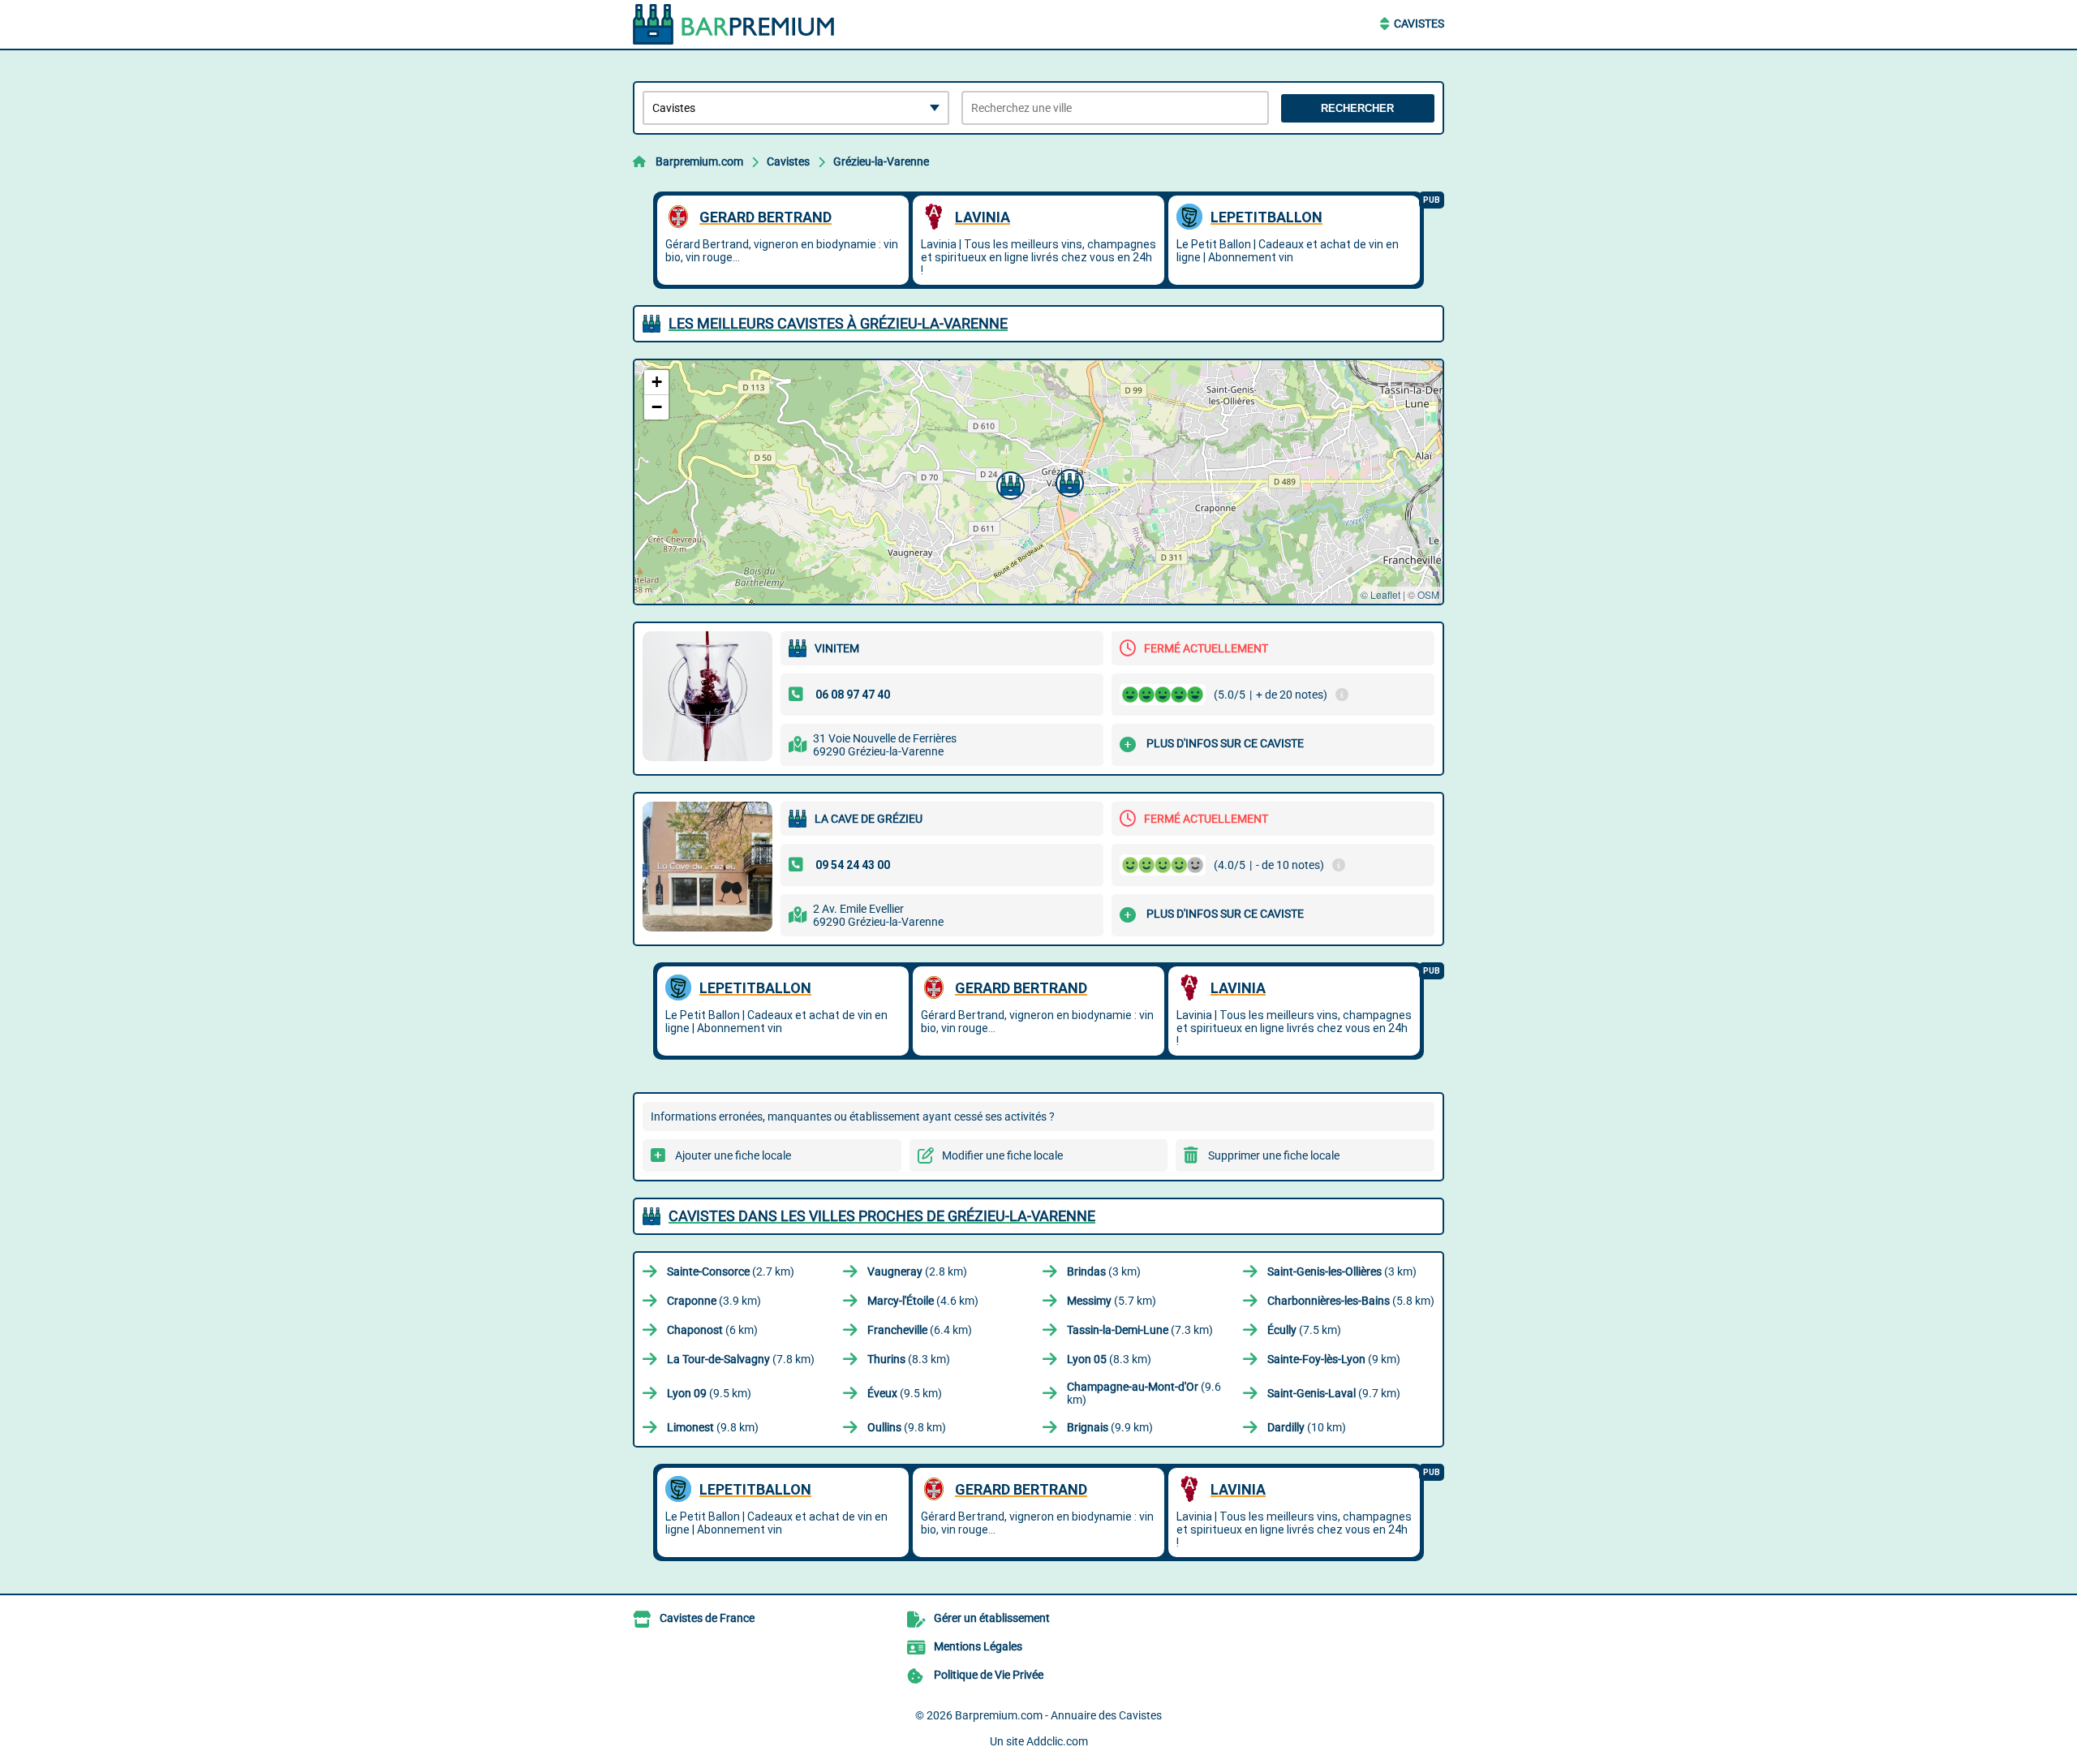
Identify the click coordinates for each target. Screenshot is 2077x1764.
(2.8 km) (917, 1271)
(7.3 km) (1140, 1330)
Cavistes (1419, 24)
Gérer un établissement (992, 1618)
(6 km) (712, 1330)
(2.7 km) (731, 1271)
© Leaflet (1380, 594)
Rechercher (1357, 108)
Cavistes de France (707, 1618)
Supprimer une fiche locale (1274, 1155)
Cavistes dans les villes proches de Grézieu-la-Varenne (882, 1216)
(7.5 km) (1304, 1330)
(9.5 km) (709, 1393)
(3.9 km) (714, 1301)
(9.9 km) (1110, 1427)
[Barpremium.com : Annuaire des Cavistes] (734, 24)
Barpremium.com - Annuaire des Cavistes (1058, 1715)
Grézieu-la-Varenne (881, 161)
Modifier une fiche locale (1002, 1155)
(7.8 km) (741, 1359)
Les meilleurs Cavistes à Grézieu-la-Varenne (838, 323)
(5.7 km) (1112, 1301)
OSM (1428, 594)
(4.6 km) (923, 1301)
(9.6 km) (1144, 1393)
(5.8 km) (1351, 1301)
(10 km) (1307, 1427)
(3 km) (1104, 1271)
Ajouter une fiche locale (733, 1155)
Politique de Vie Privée (989, 1675)
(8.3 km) (909, 1359)
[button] (1008, 484)
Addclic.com (1057, 1741)
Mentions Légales (978, 1646)
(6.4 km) (920, 1330)
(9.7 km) (1334, 1393)
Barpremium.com (699, 161)
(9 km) (1334, 1359)
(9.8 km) (713, 1427)
